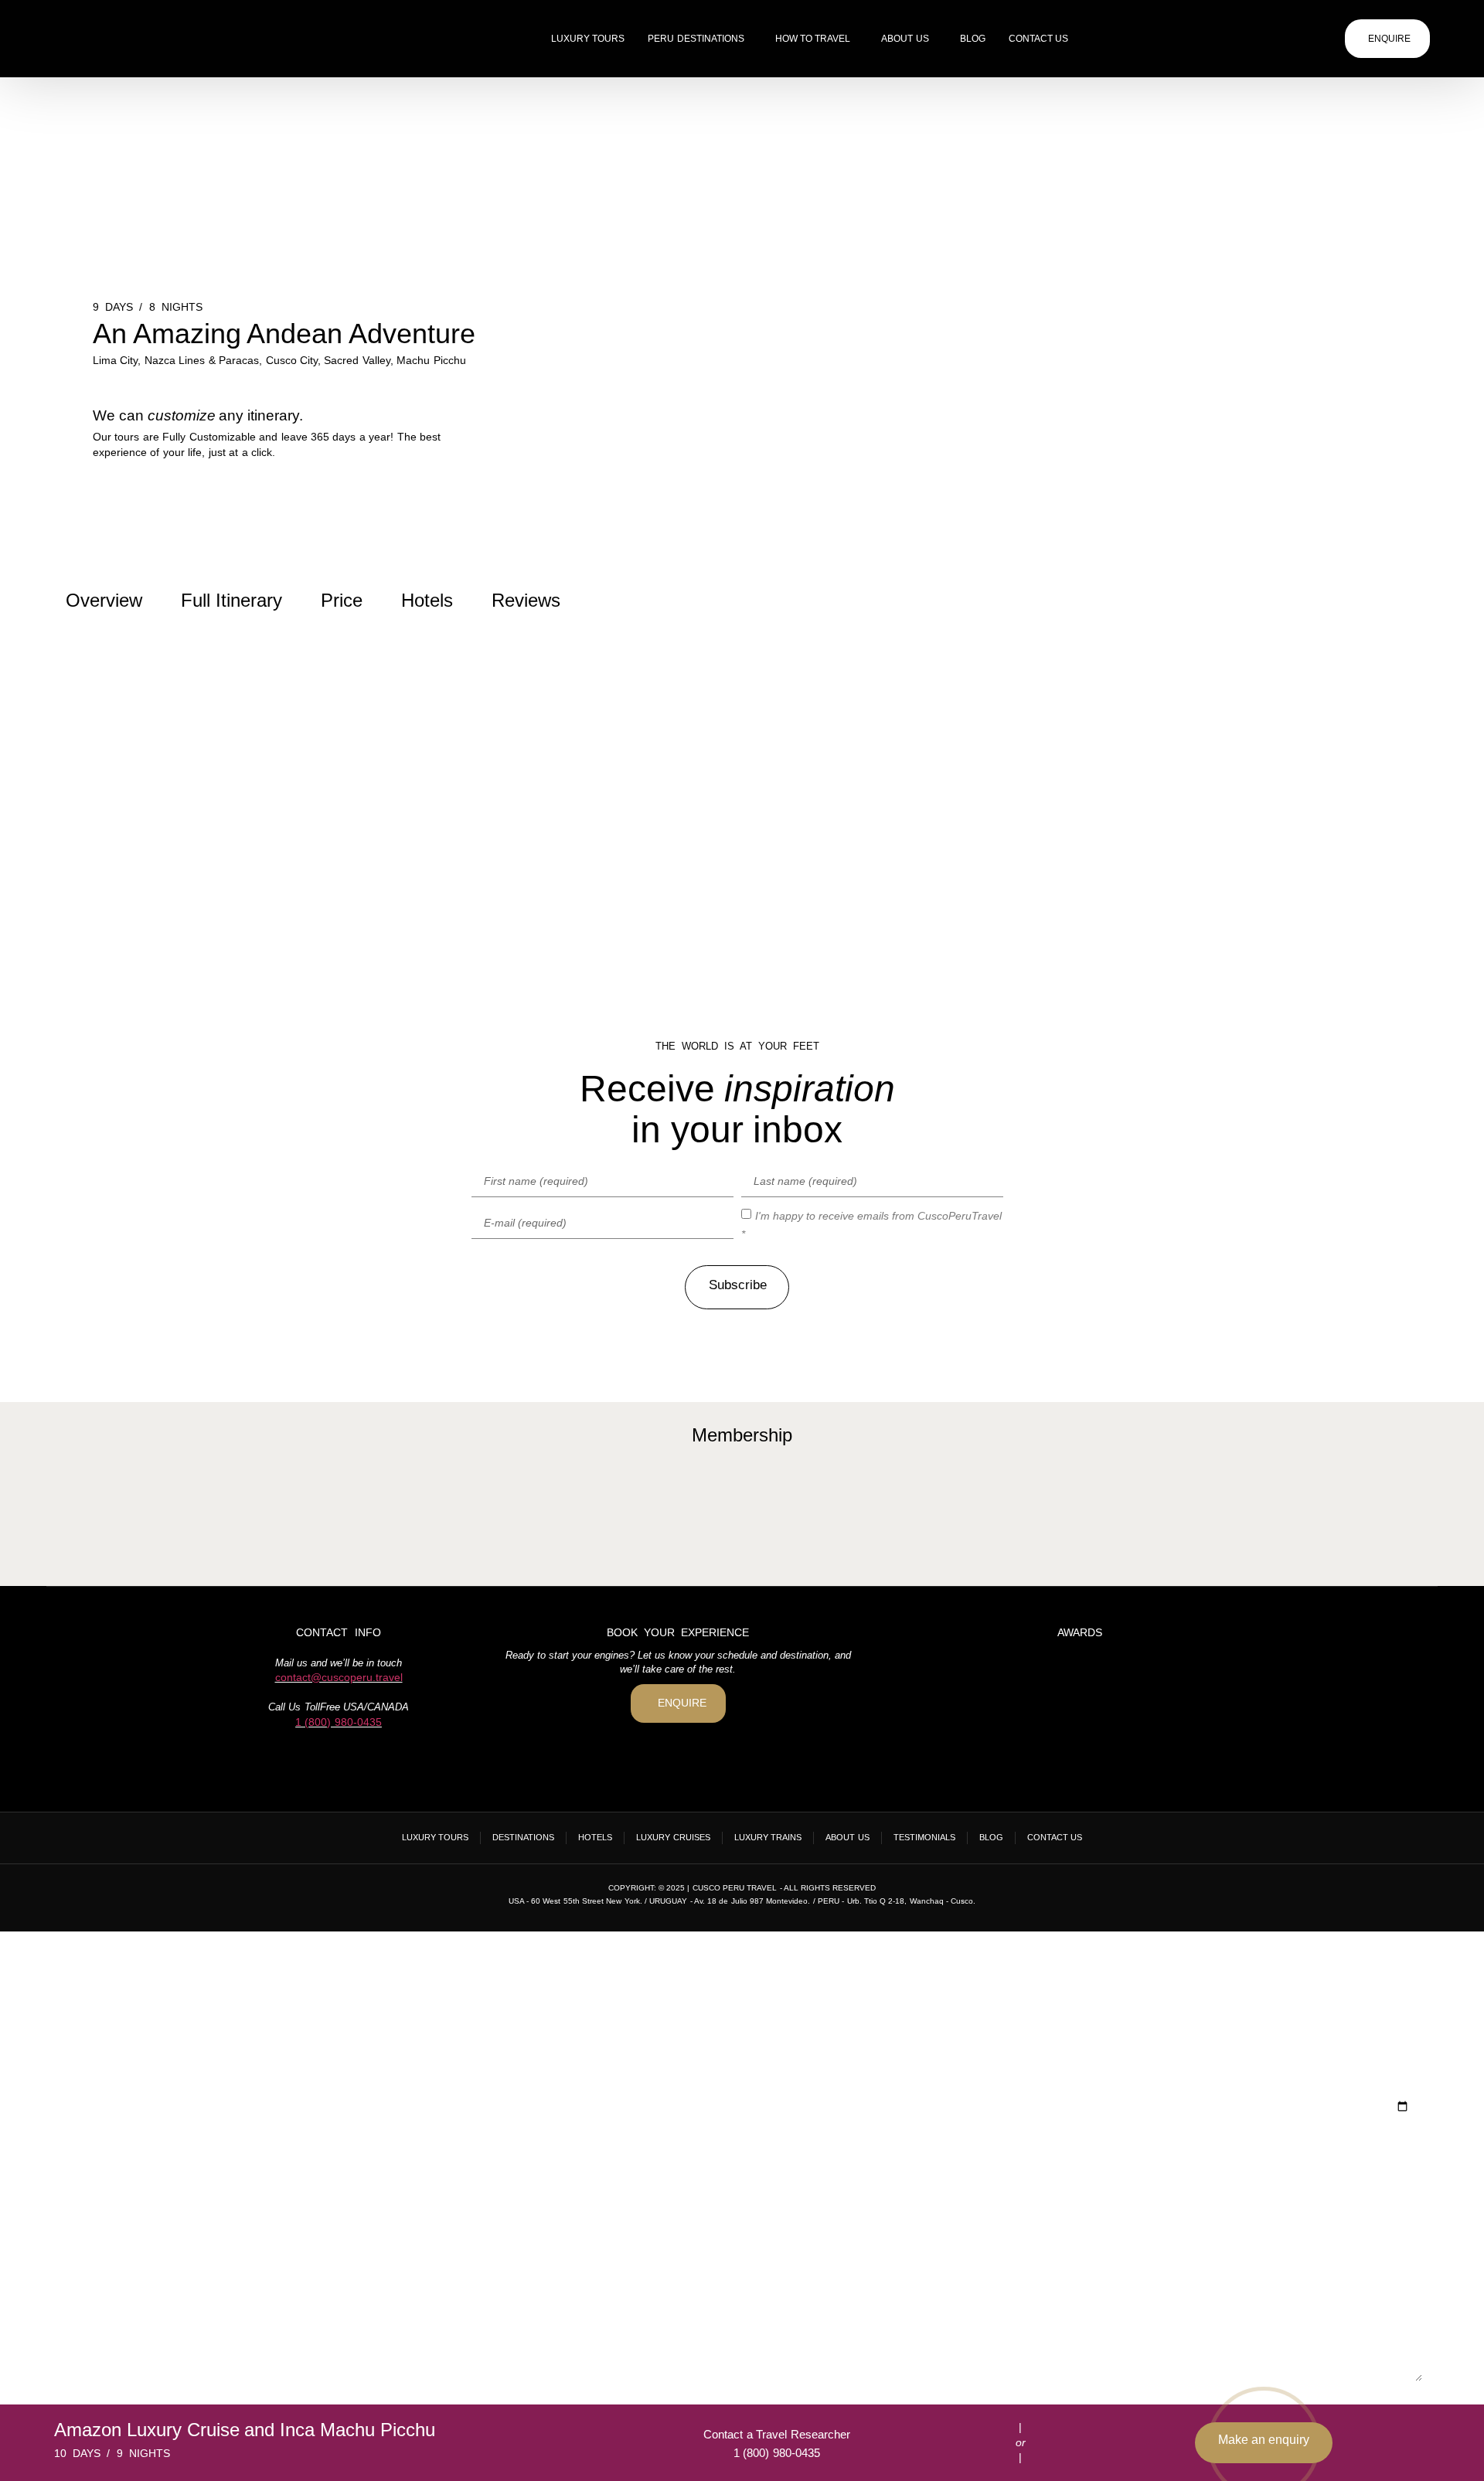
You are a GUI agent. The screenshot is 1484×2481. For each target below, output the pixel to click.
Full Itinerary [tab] (231, 600)
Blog (973, 39)
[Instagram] (339, 1759)
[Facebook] (311, 1759)
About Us (905, 39)
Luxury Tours (588, 39)
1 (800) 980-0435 (339, 1722)
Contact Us (1038, 39)
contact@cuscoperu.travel (339, 1677)
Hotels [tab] (427, 600)
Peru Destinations (696, 39)
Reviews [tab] (526, 600)
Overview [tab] (104, 600)
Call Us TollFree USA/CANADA (338, 1707)
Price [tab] (342, 600)
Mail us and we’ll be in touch (339, 1663)
